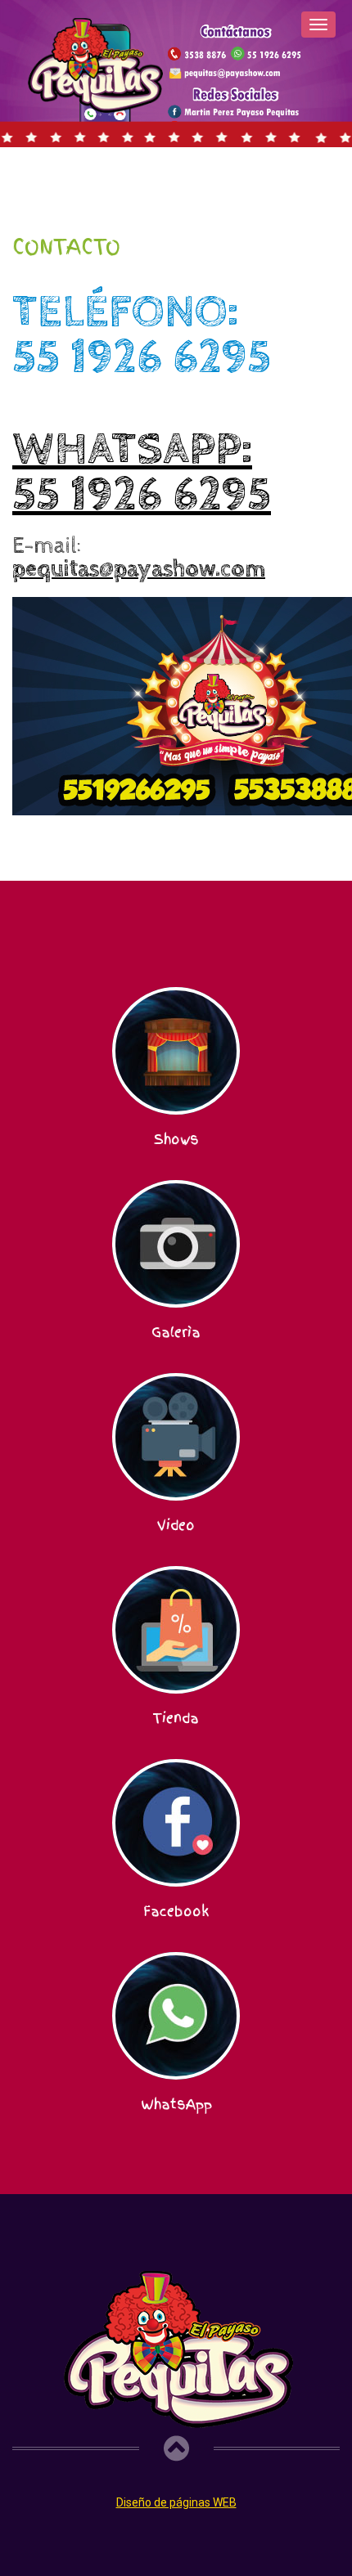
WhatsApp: (142, 473)
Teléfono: (142, 335)
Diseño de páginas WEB (176, 2502)
